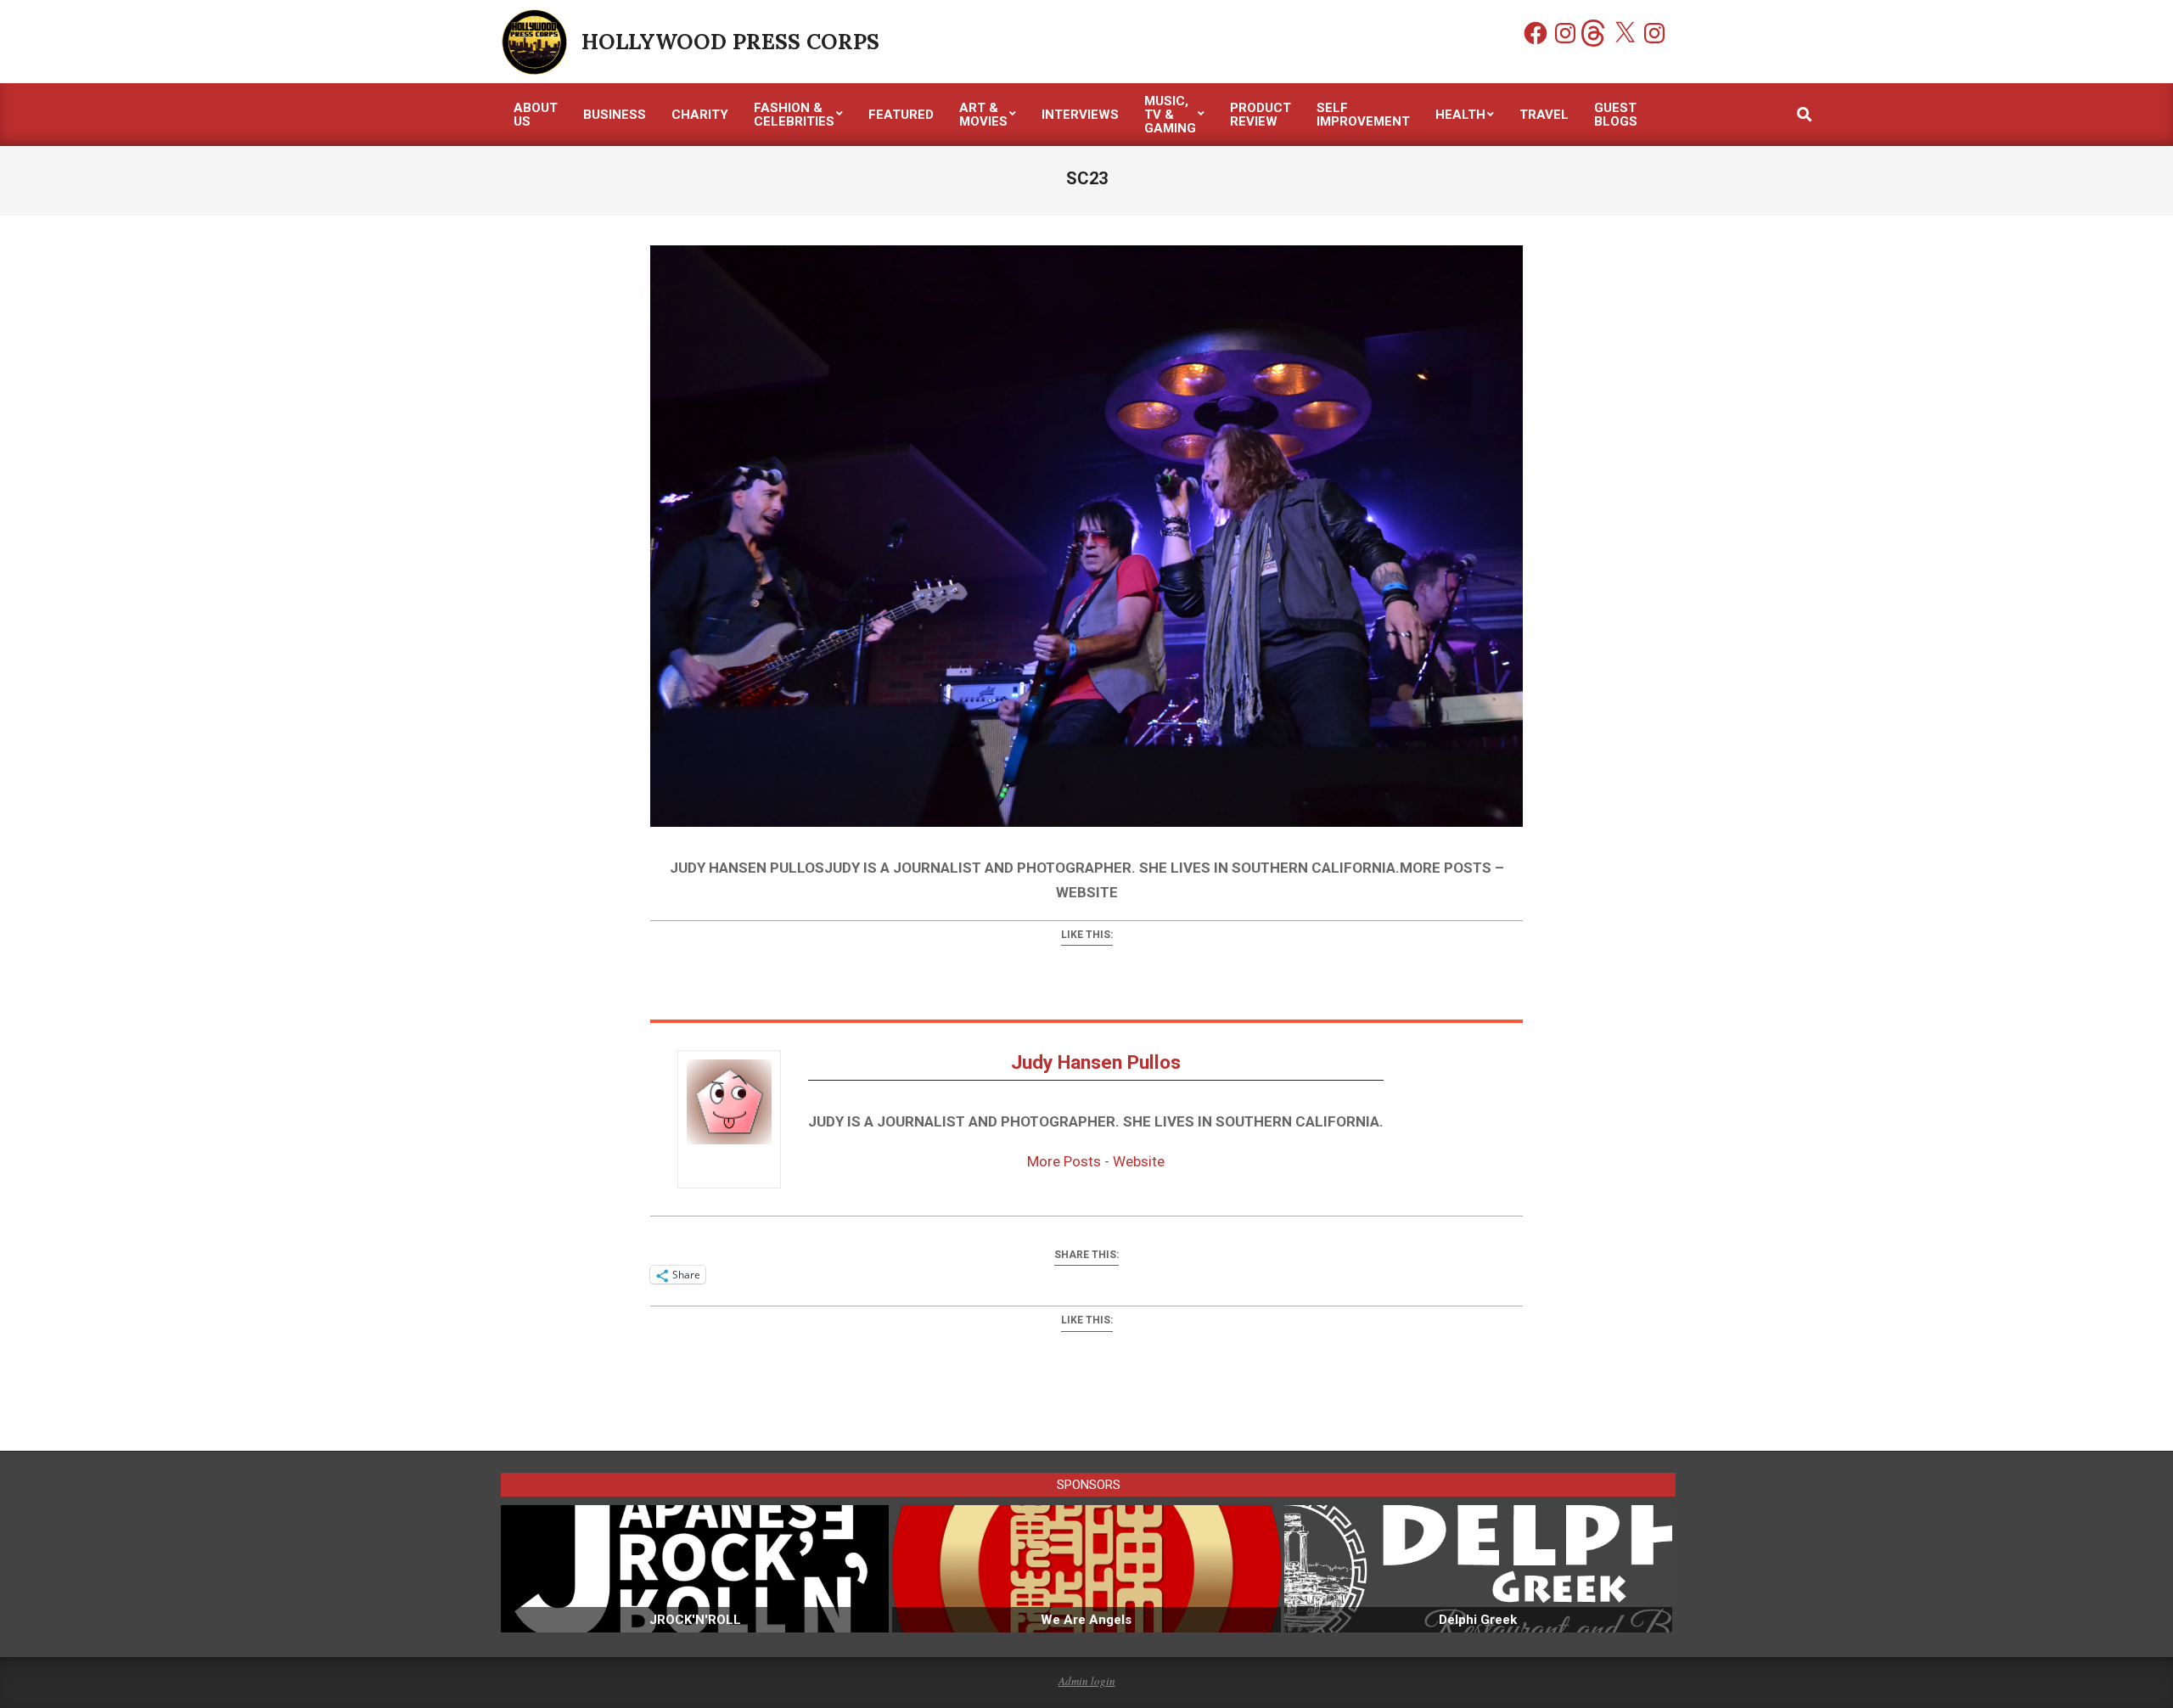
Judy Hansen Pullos (1096, 1062)
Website (1139, 1161)
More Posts (1064, 1161)
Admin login (1087, 1681)
